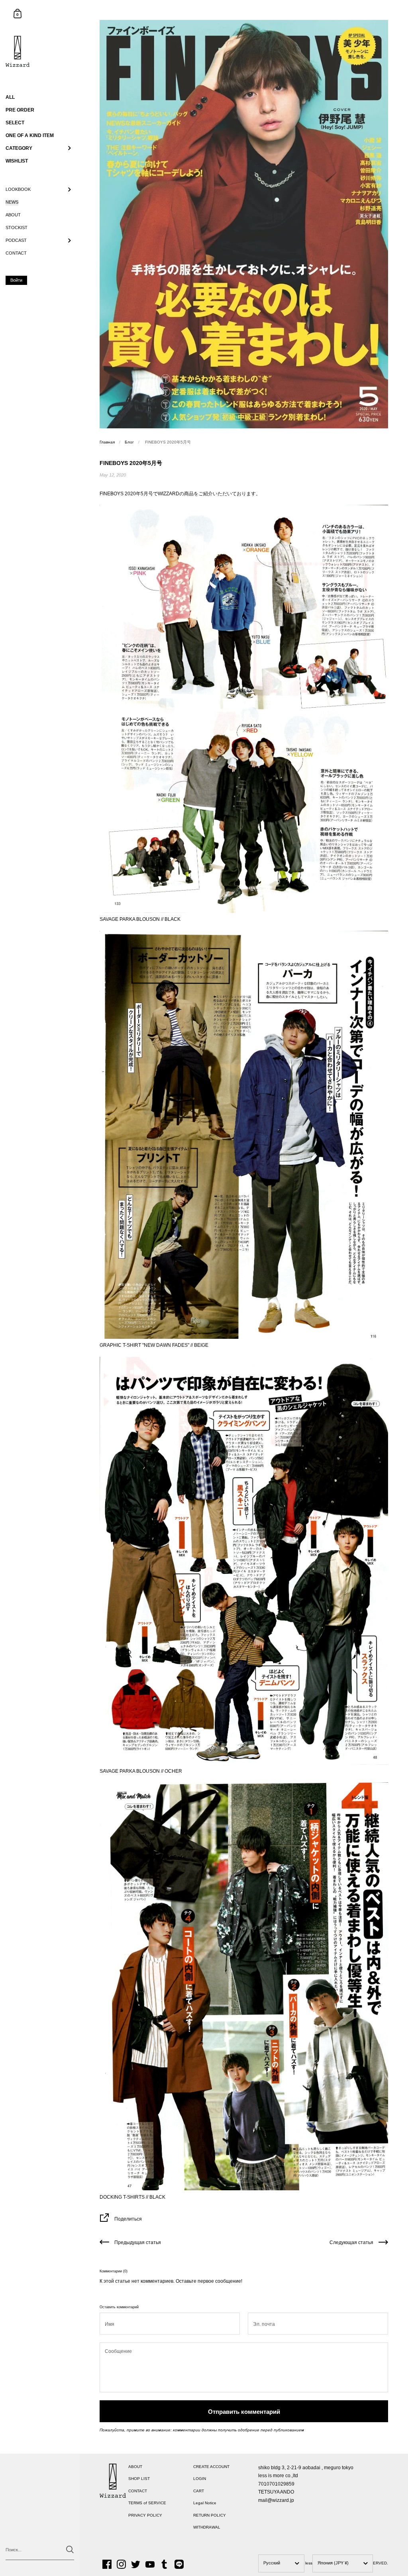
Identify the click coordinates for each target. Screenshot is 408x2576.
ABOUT (135, 2467)
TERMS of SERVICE (147, 2503)
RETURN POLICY (210, 2515)
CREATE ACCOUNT (211, 2467)
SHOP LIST (139, 2479)
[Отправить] (70, 2550)
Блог (129, 442)
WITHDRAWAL (207, 2527)
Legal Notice (205, 2503)
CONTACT (138, 2491)
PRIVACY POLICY (145, 2515)
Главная (107, 442)
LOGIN (200, 2479)
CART (199, 2491)
